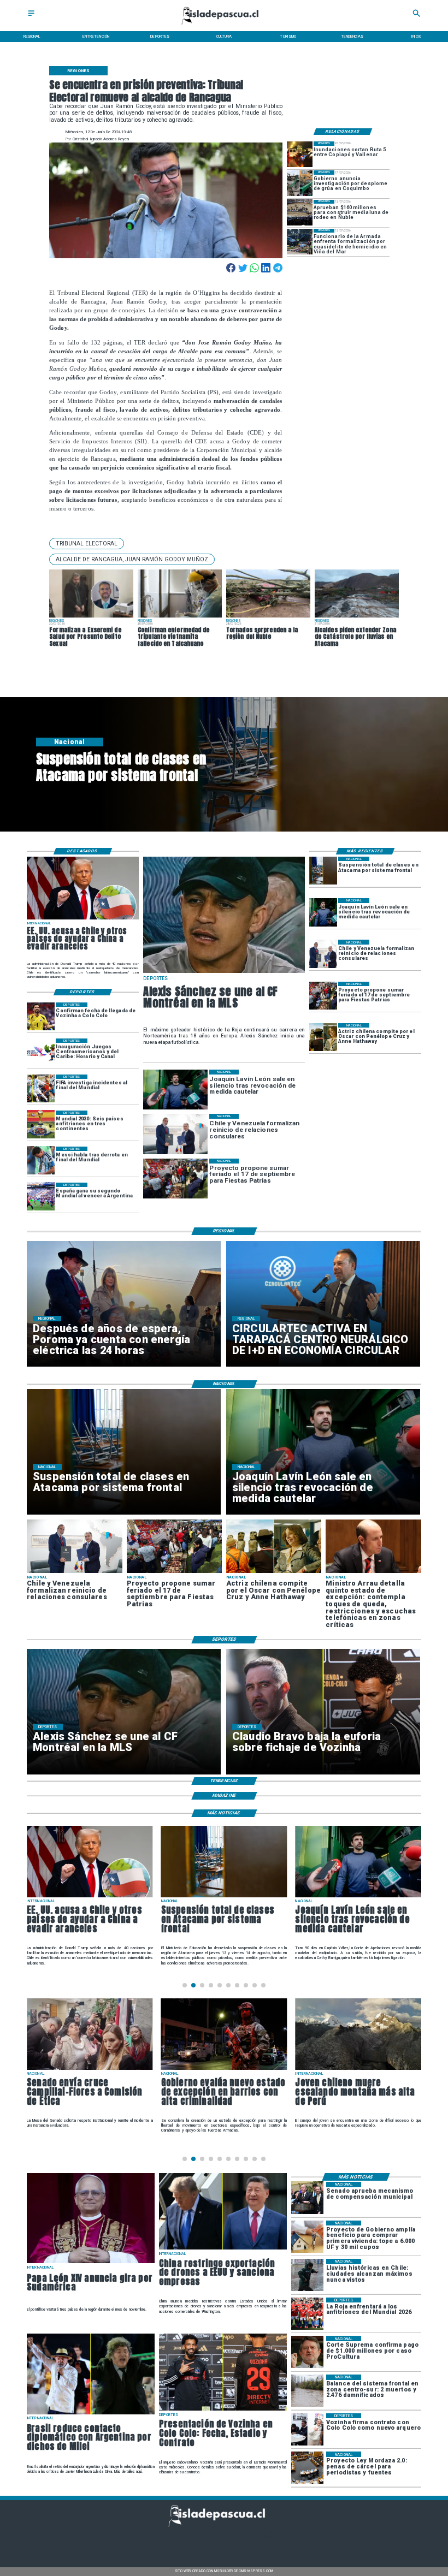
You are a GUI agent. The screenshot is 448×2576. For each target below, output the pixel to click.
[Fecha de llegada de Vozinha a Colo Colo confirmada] (41, 1016)
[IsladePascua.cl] (31, 17)
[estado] (224, 2070)
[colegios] (323, 871)
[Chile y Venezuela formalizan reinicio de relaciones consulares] (323, 954)
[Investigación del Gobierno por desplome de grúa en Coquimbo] (300, 183)
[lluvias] (307, 2275)
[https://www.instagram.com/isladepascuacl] (224, 2539)
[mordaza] (307, 2468)
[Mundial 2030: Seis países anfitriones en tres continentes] (41, 1124)
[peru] (358, 2070)
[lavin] (323, 912)
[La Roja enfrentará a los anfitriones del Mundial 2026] (307, 2314)
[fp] (323, 996)
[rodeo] (300, 213)
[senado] (90, 2070)
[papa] (91, 2263)
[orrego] (307, 2352)
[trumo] (83, 919)
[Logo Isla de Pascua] (224, 25)
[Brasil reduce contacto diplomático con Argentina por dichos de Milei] (91, 2414)
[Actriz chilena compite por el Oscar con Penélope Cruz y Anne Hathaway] (323, 1037)
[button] (87, 544)
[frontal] (307, 2391)
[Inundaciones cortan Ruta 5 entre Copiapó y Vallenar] (300, 154)
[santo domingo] (41, 1052)
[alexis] (224, 972)
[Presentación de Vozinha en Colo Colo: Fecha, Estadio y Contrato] (223, 2410)
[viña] (300, 242)
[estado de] (373, 1572)
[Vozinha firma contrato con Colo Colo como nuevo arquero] (307, 2429)
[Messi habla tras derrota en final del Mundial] (41, 1161)
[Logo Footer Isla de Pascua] (222, 2525)
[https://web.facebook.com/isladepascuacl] (179, 2539)
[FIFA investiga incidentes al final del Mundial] (41, 1088)
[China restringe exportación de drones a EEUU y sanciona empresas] (223, 2249)
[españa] (41, 1197)
